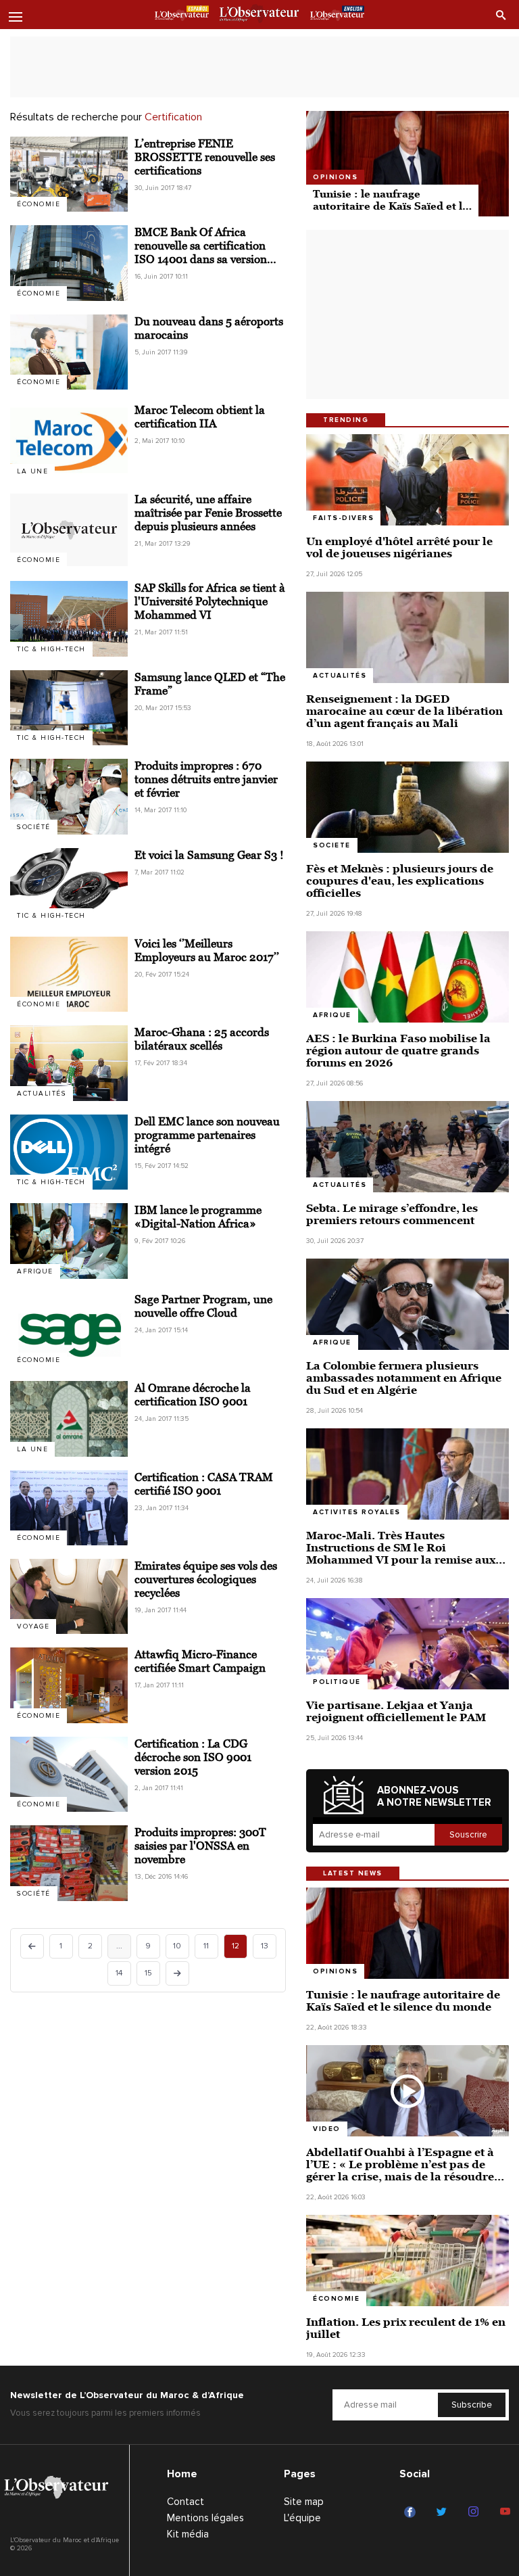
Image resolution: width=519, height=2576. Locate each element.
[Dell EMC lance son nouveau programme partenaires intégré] (69, 1152)
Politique (337, 1682)
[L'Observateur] (182, 16)
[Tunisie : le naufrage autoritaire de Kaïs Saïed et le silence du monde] (407, 164)
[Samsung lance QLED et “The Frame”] (69, 708)
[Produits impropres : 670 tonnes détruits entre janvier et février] (69, 796)
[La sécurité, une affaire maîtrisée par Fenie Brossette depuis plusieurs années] (69, 530)
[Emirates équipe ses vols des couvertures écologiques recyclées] (69, 1596)
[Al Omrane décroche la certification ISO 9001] (69, 1419)
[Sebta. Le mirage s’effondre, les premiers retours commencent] (407, 1147)
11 (206, 1946)
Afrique (332, 1015)
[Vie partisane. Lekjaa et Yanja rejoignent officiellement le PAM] (407, 1644)
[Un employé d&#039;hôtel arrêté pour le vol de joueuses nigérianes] (407, 480)
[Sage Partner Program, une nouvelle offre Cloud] (69, 1330)
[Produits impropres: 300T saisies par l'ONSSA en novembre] (69, 1863)
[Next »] (177, 1973)
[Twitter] (444, 2512)
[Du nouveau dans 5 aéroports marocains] (69, 352)
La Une (32, 471)
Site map (304, 2502)
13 (265, 1946)
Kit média (188, 2534)
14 (119, 1973)
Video (327, 2129)
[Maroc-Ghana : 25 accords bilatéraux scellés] (69, 1063)
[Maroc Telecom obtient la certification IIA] (69, 441)
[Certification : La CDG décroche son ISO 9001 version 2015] (69, 1774)
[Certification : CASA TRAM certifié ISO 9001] (69, 1508)
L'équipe (302, 2518)
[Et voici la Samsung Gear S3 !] (69, 886)
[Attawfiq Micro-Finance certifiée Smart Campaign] (69, 1685)
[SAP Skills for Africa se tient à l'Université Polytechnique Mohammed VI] (69, 618)
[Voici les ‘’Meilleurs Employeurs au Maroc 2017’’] (69, 974)
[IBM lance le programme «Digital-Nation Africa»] (69, 1241)
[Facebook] (412, 2512)
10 (177, 1946)
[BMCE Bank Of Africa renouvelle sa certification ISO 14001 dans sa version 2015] (69, 263)
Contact (186, 2502)
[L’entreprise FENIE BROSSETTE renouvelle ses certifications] (69, 174)
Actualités (42, 1094)
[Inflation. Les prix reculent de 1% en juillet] (407, 2261)
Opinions (335, 177)
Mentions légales (205, 2518)
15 (148, 1973)
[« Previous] (32, 1946)
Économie (39, 204)
